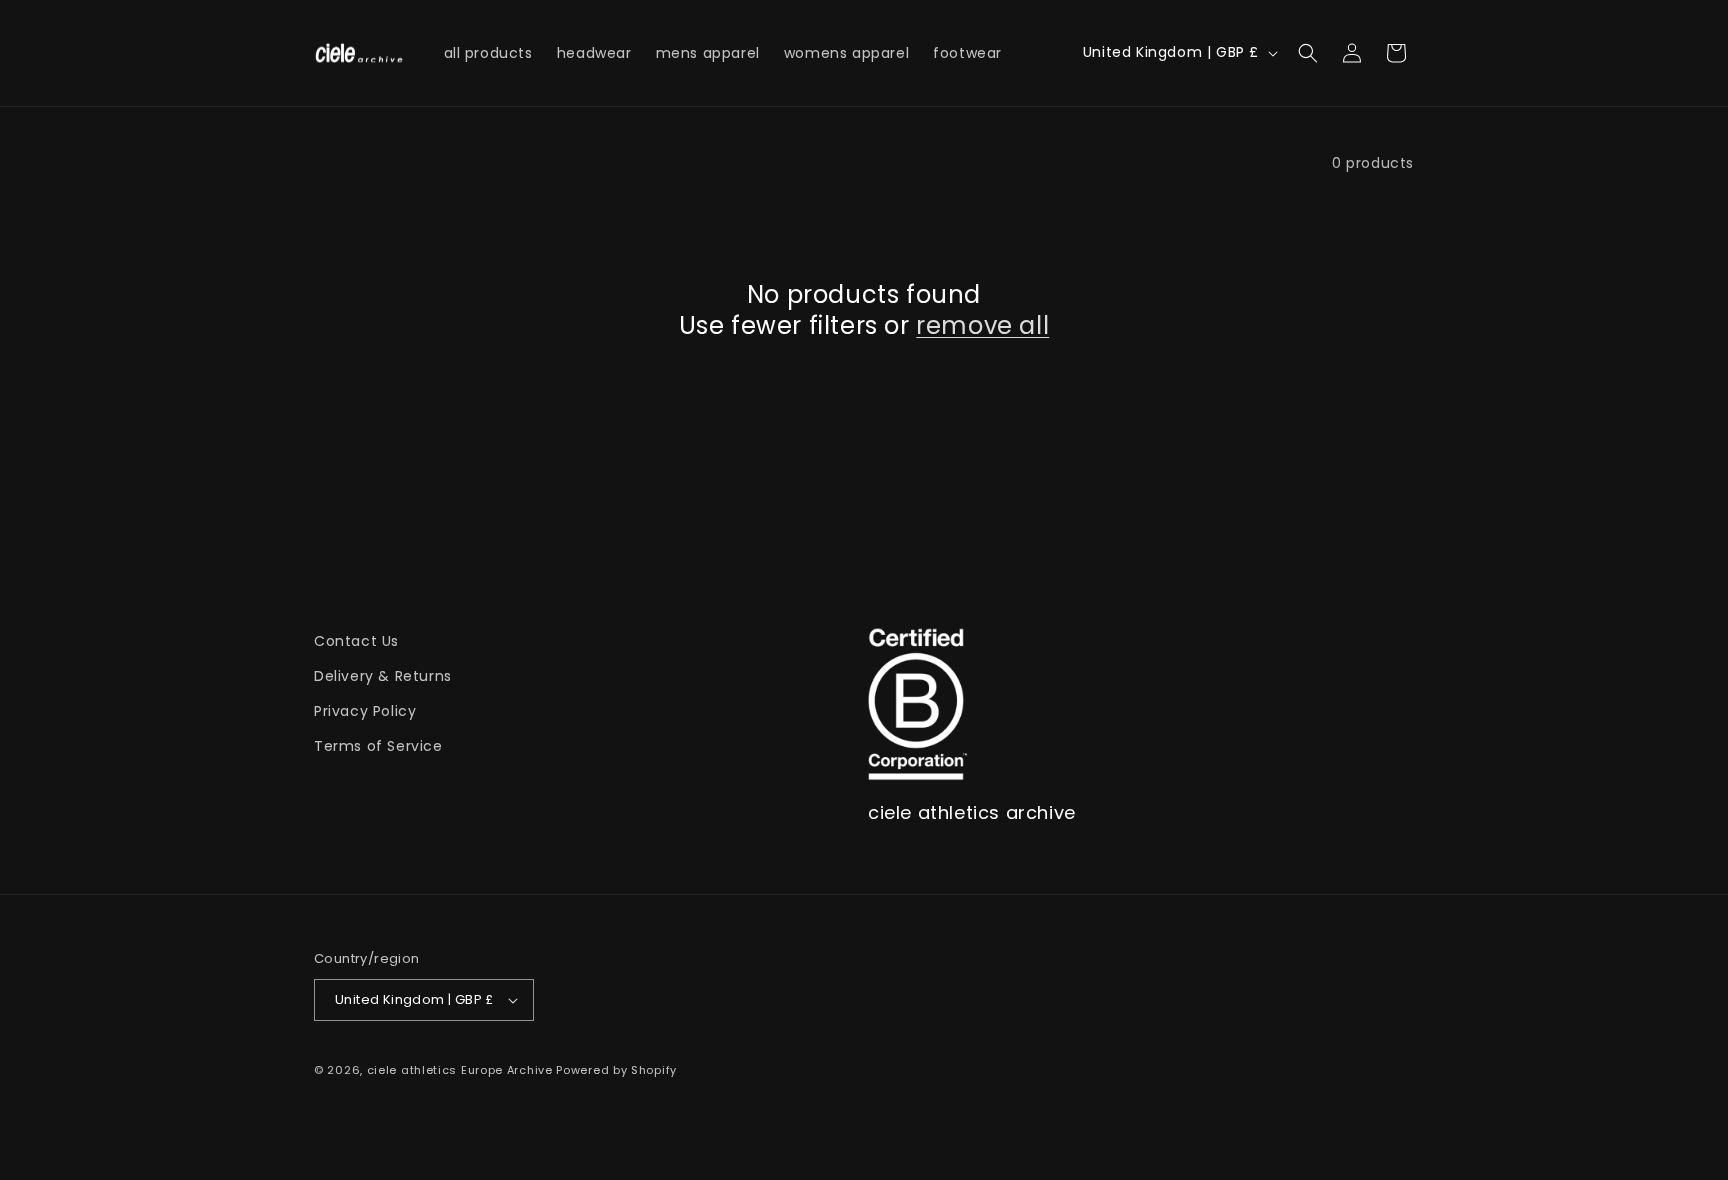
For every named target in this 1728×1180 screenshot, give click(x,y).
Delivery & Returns (383, 676)
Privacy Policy (365, 711)
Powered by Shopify (616, 1070)
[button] (1308, 53)
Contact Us (356, 641)
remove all (982, 325)
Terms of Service (378, 746)
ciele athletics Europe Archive (460, 1070)
